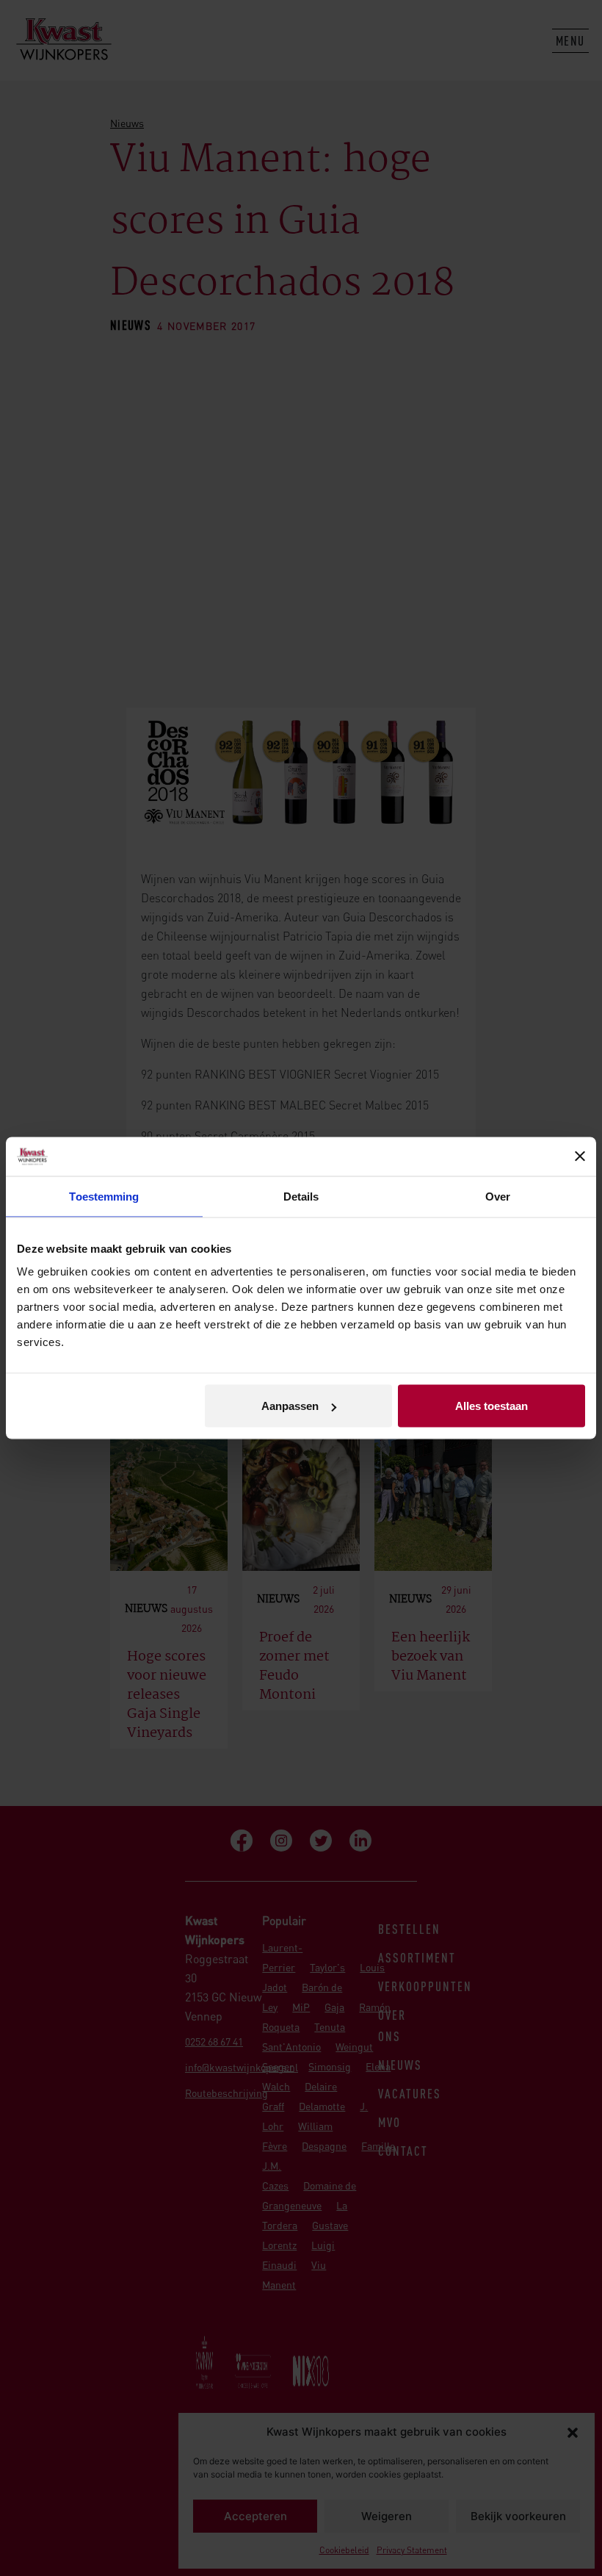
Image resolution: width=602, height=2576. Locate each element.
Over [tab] (498, 1196)
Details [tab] (301, 1196)
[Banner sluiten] (580, 1156)
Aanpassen (290, 1406)
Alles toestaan (492, 1406)
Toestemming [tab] (104, 1196)
